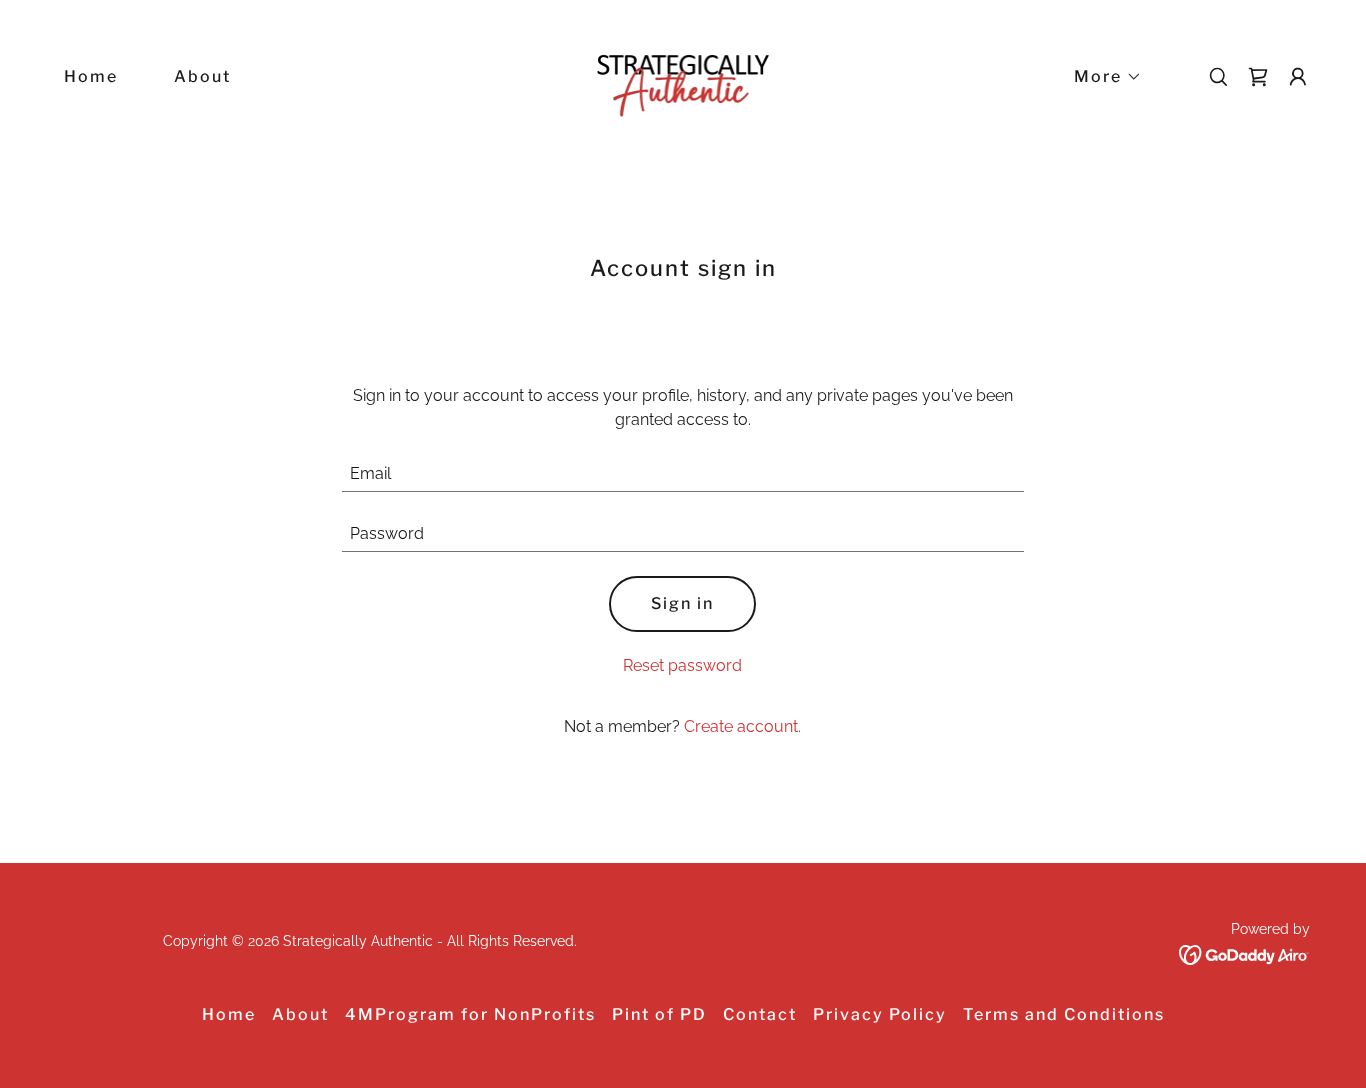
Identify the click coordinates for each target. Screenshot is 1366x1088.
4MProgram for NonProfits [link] (470, 1014)
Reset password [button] (682, 665)
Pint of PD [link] (659, 1014)
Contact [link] (760, 1014)
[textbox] (683, 474)
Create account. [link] (742, 726)
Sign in (682, 603)
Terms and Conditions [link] (1064, 1014)
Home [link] (91, 76)
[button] (1100, 77)
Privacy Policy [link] (880, 1014)
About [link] (202, 76)
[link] (683, 75)
